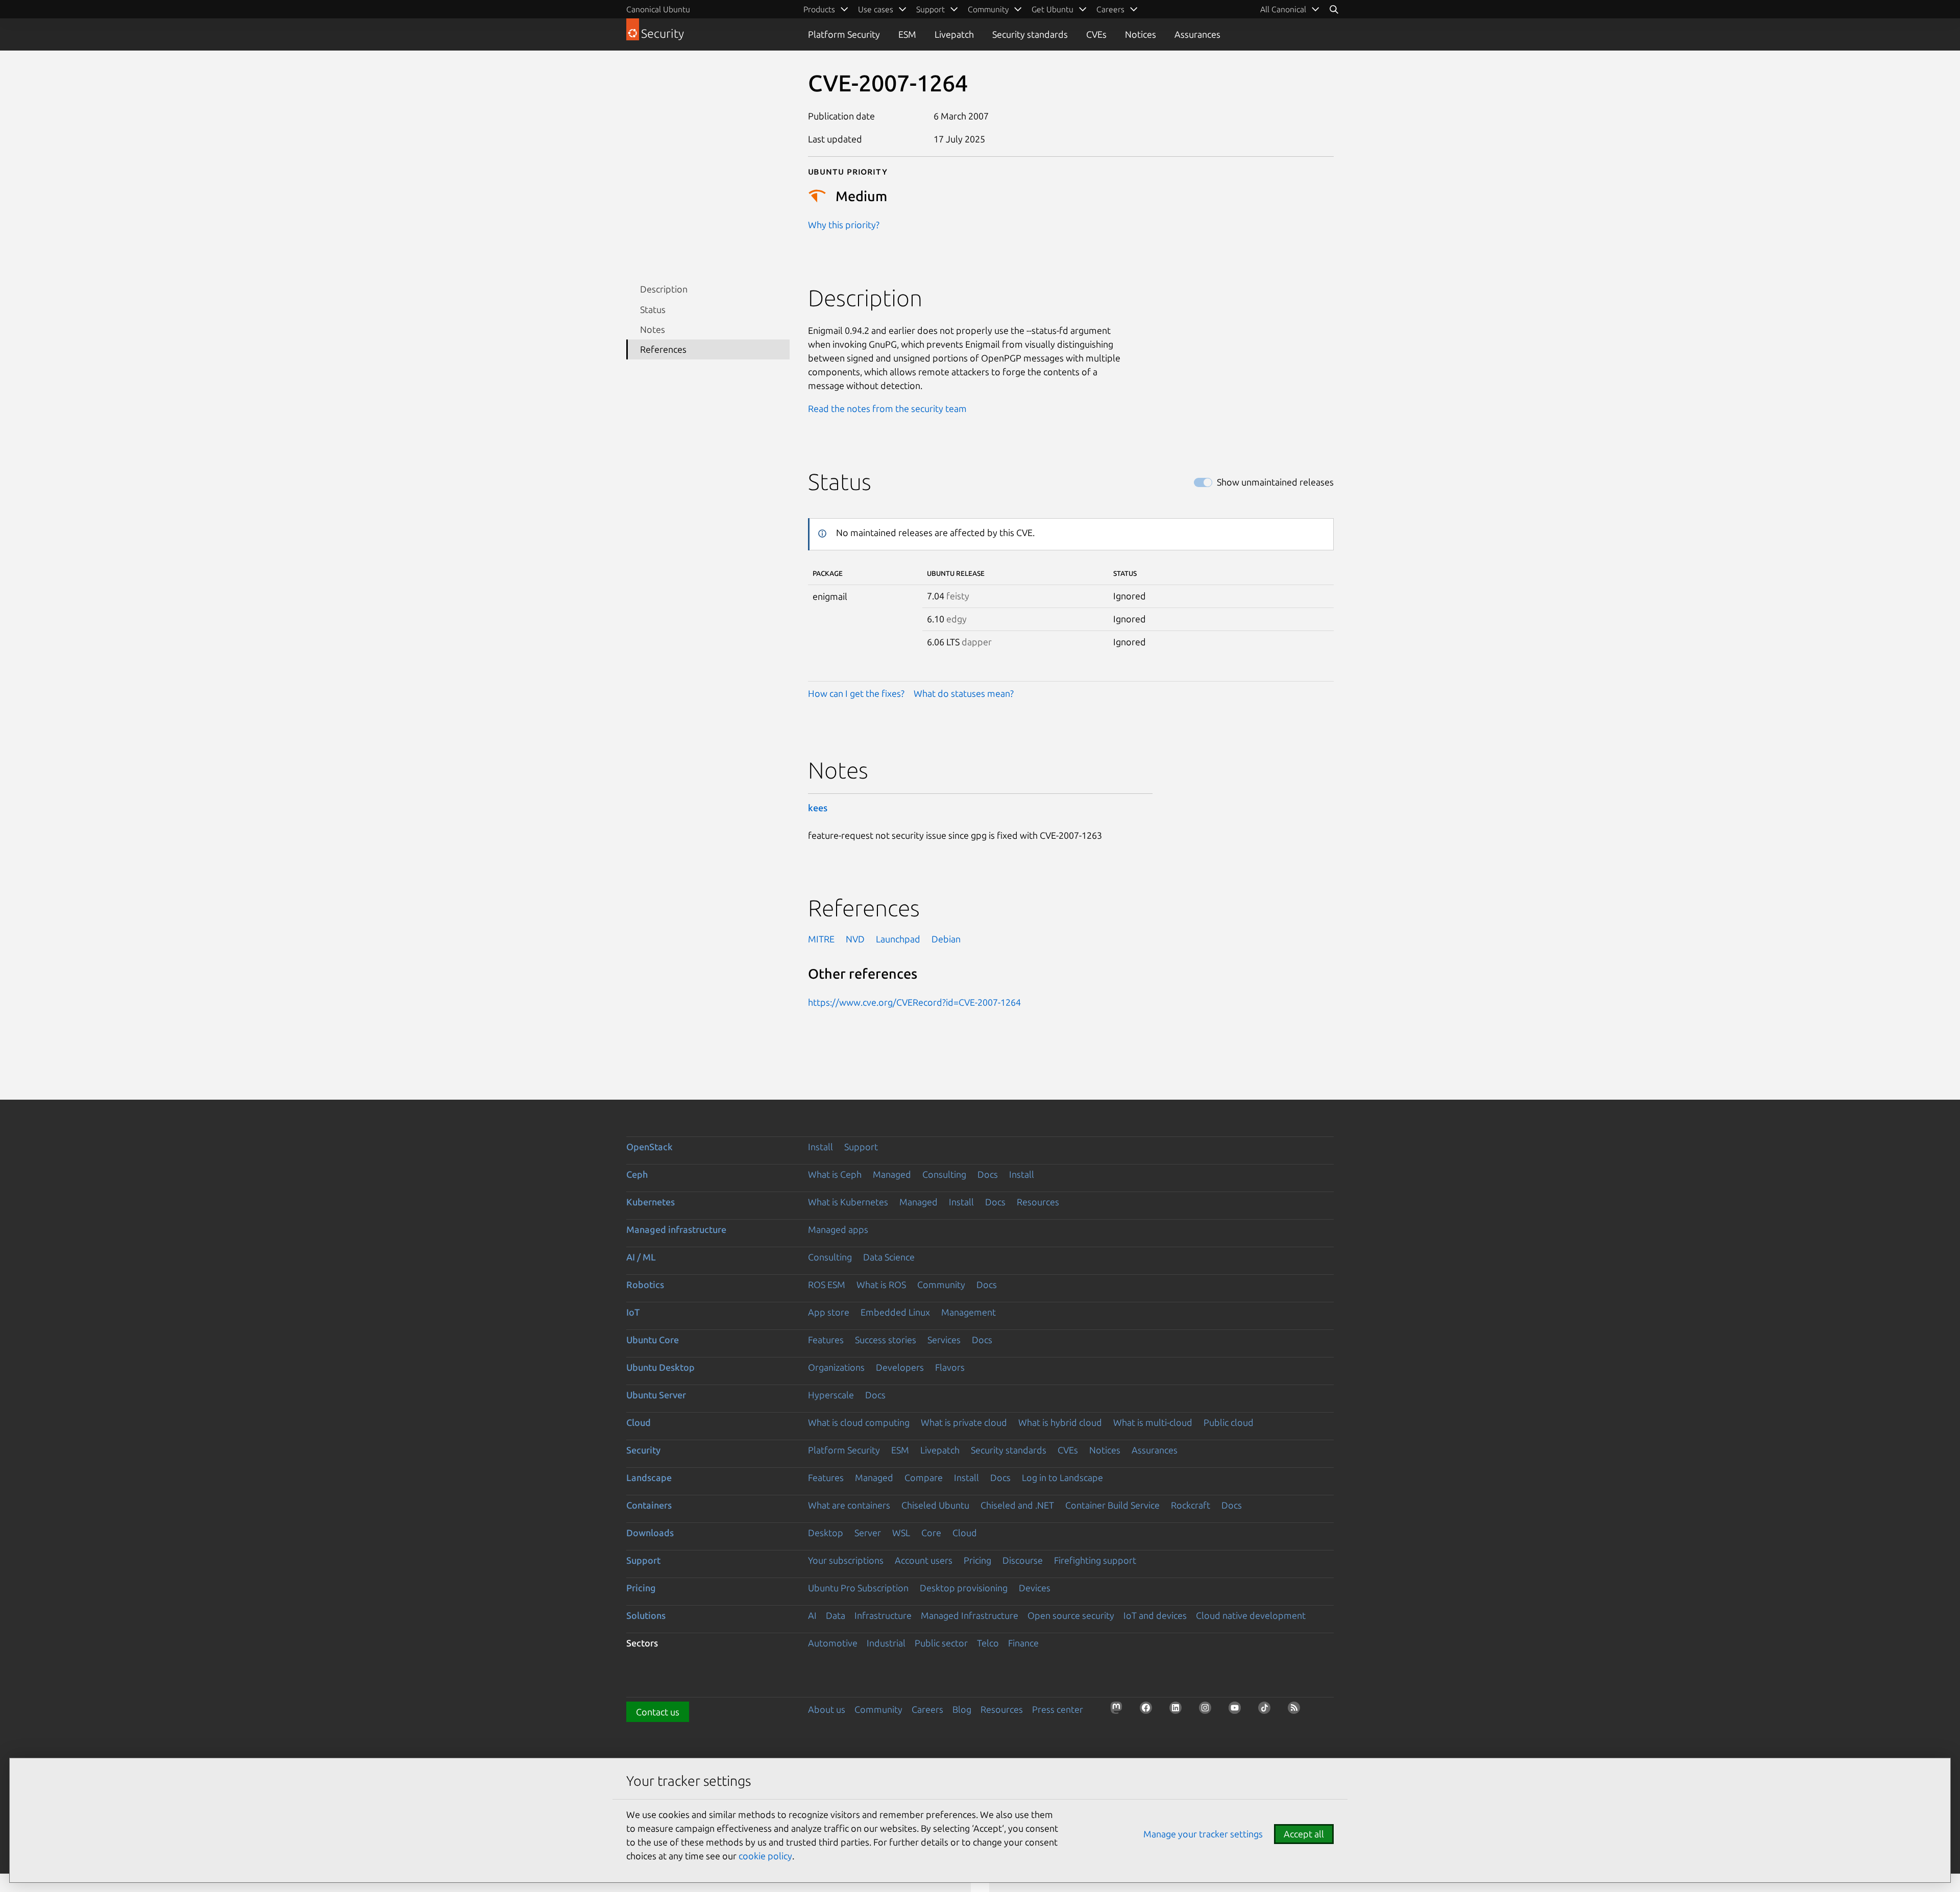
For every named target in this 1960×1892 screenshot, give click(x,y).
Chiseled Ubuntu (935, 1505)
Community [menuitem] (988, 9)
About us (827, 1709)
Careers (927, 1709)
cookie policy (765, 1856)
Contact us (658, 1712)
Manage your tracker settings (1203, 1834)
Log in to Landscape (1062, 1477)
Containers (649, 1505)
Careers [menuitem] (1110, 9)
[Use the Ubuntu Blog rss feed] (1297, 1711)
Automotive (833, 1643)
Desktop (826, 1533)
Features (826, 1340)
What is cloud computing (859, 1422)
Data (836, 1615)
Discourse (1023, 1560)
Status (653, 309)
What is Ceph (835, 1174)
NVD (855, 939)
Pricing (977, 1560)
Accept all (1304, 1834)
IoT (633, 1312)
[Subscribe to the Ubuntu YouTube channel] (1238, 1711)
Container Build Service (1112, 1505)
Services (944, 1340)
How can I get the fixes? (856, 693)
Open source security (1071, 1615)
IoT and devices (1155, 1615)
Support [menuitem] (930, 9)
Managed (892, 1174)
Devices (1035, 1588)
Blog (962, 1709)
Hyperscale (831, 1395)
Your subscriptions (846, 1560)
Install (820, 1147)
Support (861, 1147)
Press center (1058, 1709)
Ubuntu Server (656, 1395)
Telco (988, 1643)
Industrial (886, 1643)
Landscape (649, 1477)
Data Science (889, 1257)
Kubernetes (651, 1202)
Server (868, 1533)
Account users (924, 1560)
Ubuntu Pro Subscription (858, 1588)
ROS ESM (827, 1284)
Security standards (1030, 34)
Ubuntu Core (653, 1340)
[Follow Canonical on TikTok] (1267, 1711)
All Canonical (1283, 9)
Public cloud (1229, 1422)
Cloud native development (1251, 1615)
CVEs (1096, 34)
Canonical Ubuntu (658, 9)
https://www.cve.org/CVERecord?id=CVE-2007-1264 (914, 1002)
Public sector (941, 1643)
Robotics (645, 1284)
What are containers (849, 1505)
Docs (988, 1174)
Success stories (886, 1340)
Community (941, 1284)
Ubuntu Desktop (660, 1367)
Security (643, 1450)
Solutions (646, 1615)
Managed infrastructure (676, 1229)
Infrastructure (883, 1615)
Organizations (836, 1367)
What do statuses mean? (964, 693)
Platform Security (844, 34)
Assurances (1197, 34)
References (663, 349)
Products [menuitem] (819, 9)
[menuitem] (1290, 9)
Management (969, 1312)
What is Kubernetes (848, 1202)
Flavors (950, 1367)
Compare (924, 1477)
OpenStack (650, 1147)
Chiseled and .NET (1017, 1505)
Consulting (944, 1174)
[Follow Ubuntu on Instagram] (1208, 1711)
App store (829, 1312)
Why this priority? (844, 225)
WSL (901, 1533)
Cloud (639, 1422)
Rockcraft (1191, 1505)
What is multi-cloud (1153, 1422)
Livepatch (954, 34)
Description (664, 289)
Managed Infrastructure (970, 1615)
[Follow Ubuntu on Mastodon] (1119, 1711)
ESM (907, 34)
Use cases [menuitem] (876, 9)
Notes (653, 329)
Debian (946, 939)
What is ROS (881, 1284)
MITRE (821, 939)
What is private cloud (964, 1422)
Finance (1023, 1643)
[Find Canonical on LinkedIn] (1179, 1711)
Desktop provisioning (964, 1588)
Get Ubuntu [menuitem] (1052, 9)
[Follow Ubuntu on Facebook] (1149, 1711)
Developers (900, 1367)
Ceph (637, 1174)
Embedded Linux (895, 1312)
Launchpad (898, 939)
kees (818, 808)
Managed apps (838, 1229)
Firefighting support (1095, 1560)
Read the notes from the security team (887, 408)
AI (812, 1615)
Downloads (650, 1533)
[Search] (1334, 9)
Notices (1141, 34)
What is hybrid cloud (1060, 1422)
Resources (1038, 1202)
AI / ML (641, 1257)
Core (931, 1533)
